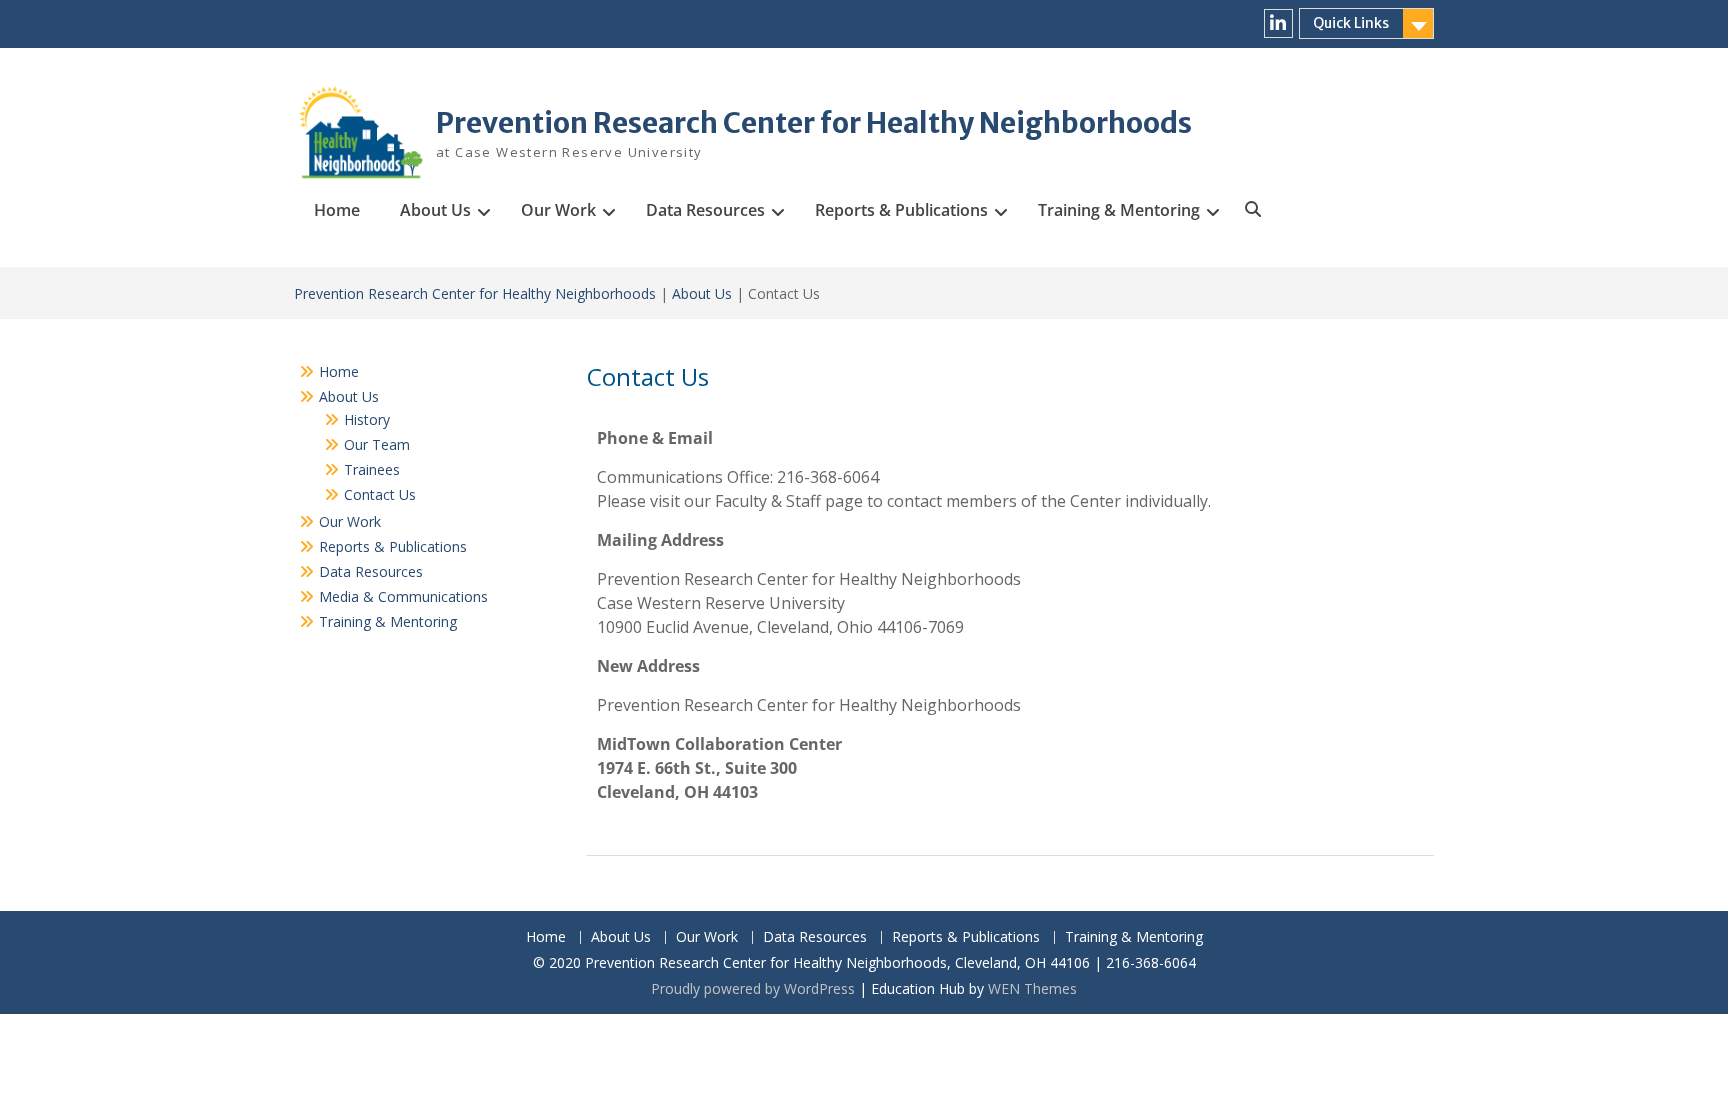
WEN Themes (1032, 988)
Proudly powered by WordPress (753, 988)
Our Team (377, 444)
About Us (435, 210)
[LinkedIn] (1278, 23)
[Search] (1252, 210)
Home (337, 210)
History (367, 419)
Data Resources (705, 210)
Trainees (372, 469)
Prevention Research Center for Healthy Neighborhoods (814, 123)
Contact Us (380, 494)
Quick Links (1351, 23)
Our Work (558, 210)
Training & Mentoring (1119, 210)
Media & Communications (403, 596)
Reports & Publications (901, 210)
